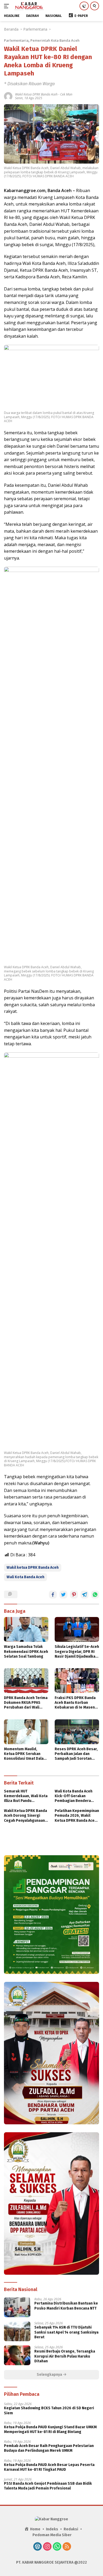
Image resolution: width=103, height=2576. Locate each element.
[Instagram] (47, 2547)
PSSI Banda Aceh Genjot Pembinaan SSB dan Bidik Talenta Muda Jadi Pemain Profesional (48, 2486)
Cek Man (66, 94)
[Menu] (8, 6)
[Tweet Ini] (63, 1595)
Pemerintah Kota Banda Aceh (55, 40)
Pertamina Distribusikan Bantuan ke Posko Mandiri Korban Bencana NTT (66, 2306)
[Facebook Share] (53, 1595)
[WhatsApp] (57, 2547)
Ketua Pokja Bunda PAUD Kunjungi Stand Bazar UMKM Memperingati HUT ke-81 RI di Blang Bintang (50, 2429)
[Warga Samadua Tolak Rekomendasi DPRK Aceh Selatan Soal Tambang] (26, 1629)
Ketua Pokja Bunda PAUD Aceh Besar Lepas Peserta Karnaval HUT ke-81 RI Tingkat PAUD (49, 2467)
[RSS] (67, 2547)
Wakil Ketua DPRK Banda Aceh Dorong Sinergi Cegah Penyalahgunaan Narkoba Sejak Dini (25, 1816)
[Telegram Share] (85, 1595)
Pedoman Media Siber (52, 2535)
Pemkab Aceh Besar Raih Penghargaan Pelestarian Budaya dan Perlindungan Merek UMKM (49, 2448)
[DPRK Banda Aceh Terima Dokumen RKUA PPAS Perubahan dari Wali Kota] (26, 1681)
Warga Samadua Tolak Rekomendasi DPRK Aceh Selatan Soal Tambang (26, 1651)
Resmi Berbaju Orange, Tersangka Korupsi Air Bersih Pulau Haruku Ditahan (65, 2356)
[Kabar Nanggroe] (29, 6)
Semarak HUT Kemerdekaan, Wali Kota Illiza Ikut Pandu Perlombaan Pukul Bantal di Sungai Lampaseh (26, 1796)
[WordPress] (38, 2547)
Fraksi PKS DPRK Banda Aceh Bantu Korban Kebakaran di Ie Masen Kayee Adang (75, 1703)
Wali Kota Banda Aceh (25, 1577)
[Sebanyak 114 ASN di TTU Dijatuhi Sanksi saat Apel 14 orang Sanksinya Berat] (17, 2331)
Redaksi (71, 2529)
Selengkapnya (50, 2375)
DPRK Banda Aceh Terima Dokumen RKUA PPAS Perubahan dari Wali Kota (26, 1703)
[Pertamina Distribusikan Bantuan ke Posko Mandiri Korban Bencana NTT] (17, 2307)
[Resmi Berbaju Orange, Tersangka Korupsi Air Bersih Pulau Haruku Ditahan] (17, 2355)
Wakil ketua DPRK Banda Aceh (33, 1568)
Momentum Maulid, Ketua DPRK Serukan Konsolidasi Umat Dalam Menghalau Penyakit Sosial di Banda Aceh (25, 1754)
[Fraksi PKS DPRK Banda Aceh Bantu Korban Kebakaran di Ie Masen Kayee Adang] (77, 1681)
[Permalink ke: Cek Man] (8, 96)
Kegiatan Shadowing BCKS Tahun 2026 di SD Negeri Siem (49, 2410)
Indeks (52, 2529)
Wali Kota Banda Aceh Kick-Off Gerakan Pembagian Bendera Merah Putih (74, 1796)
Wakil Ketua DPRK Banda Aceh (36, 94)
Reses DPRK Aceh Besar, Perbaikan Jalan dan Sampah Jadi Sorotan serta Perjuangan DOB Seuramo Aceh (76, 1754)
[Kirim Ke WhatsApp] (95, 1595)
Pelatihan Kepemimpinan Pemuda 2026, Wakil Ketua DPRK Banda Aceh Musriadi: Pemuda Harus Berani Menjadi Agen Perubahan (77, 1816)
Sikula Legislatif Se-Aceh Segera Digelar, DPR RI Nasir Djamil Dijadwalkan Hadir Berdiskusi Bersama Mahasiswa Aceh (77, 1652)
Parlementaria (16, 40)
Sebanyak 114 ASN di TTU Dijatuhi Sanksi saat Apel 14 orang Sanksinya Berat (66, 2332)
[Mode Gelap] (84, 6)
